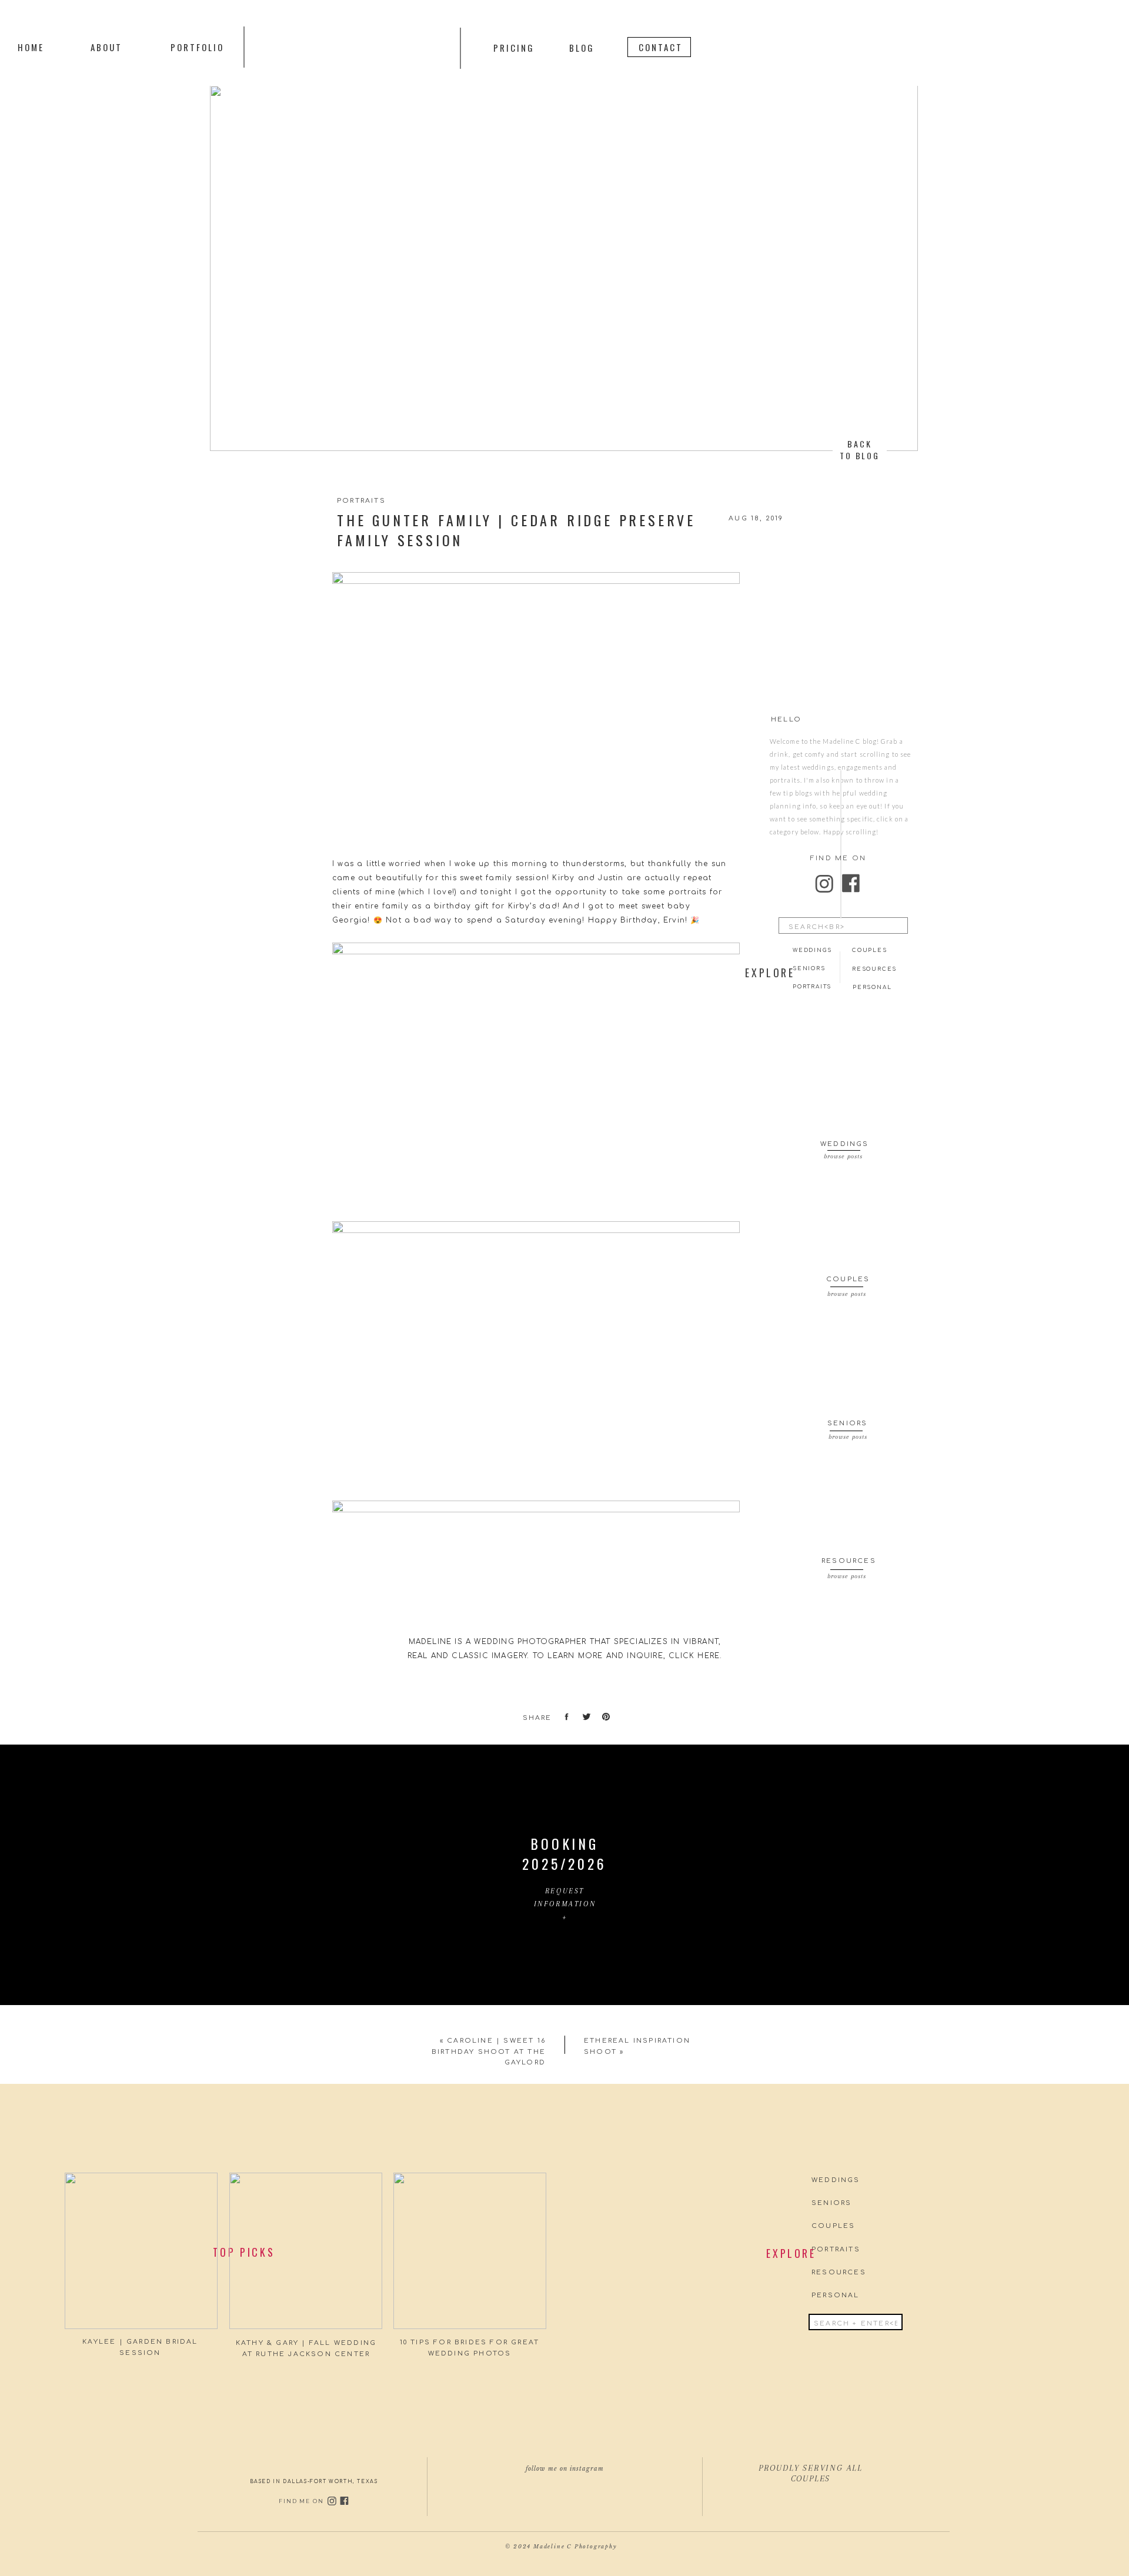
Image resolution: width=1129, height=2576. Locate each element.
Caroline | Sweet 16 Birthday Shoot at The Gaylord (489, 2052)
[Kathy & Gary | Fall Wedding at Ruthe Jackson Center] (306, 2251)
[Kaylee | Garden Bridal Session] (141, 2251)
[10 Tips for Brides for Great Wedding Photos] (470, 2251)
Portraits (361, 501)
